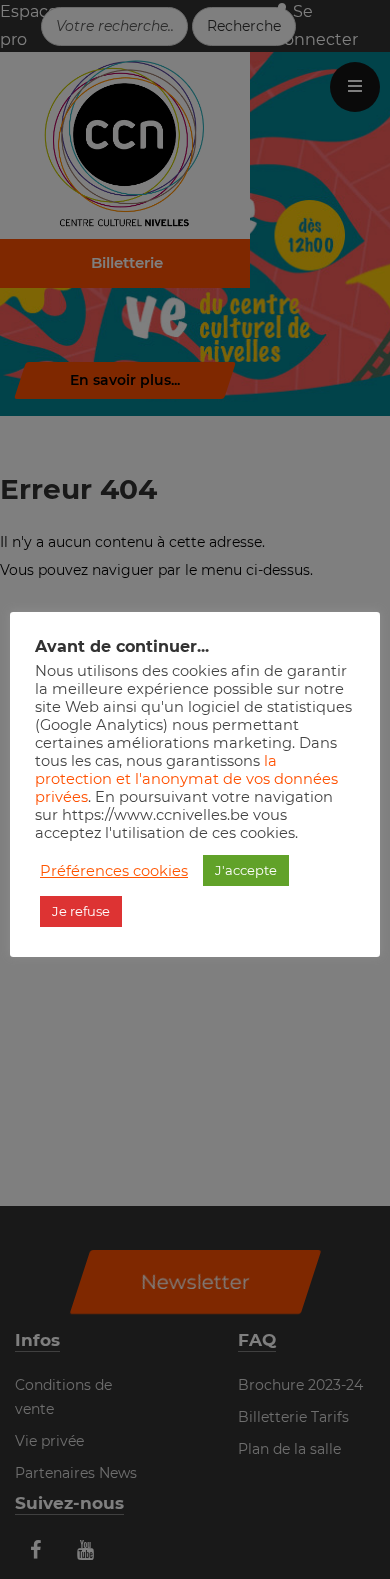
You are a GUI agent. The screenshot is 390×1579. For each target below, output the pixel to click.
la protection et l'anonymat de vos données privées (186, 779)
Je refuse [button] (81, 911)
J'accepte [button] (246, 870)
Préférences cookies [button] (114, 871)
